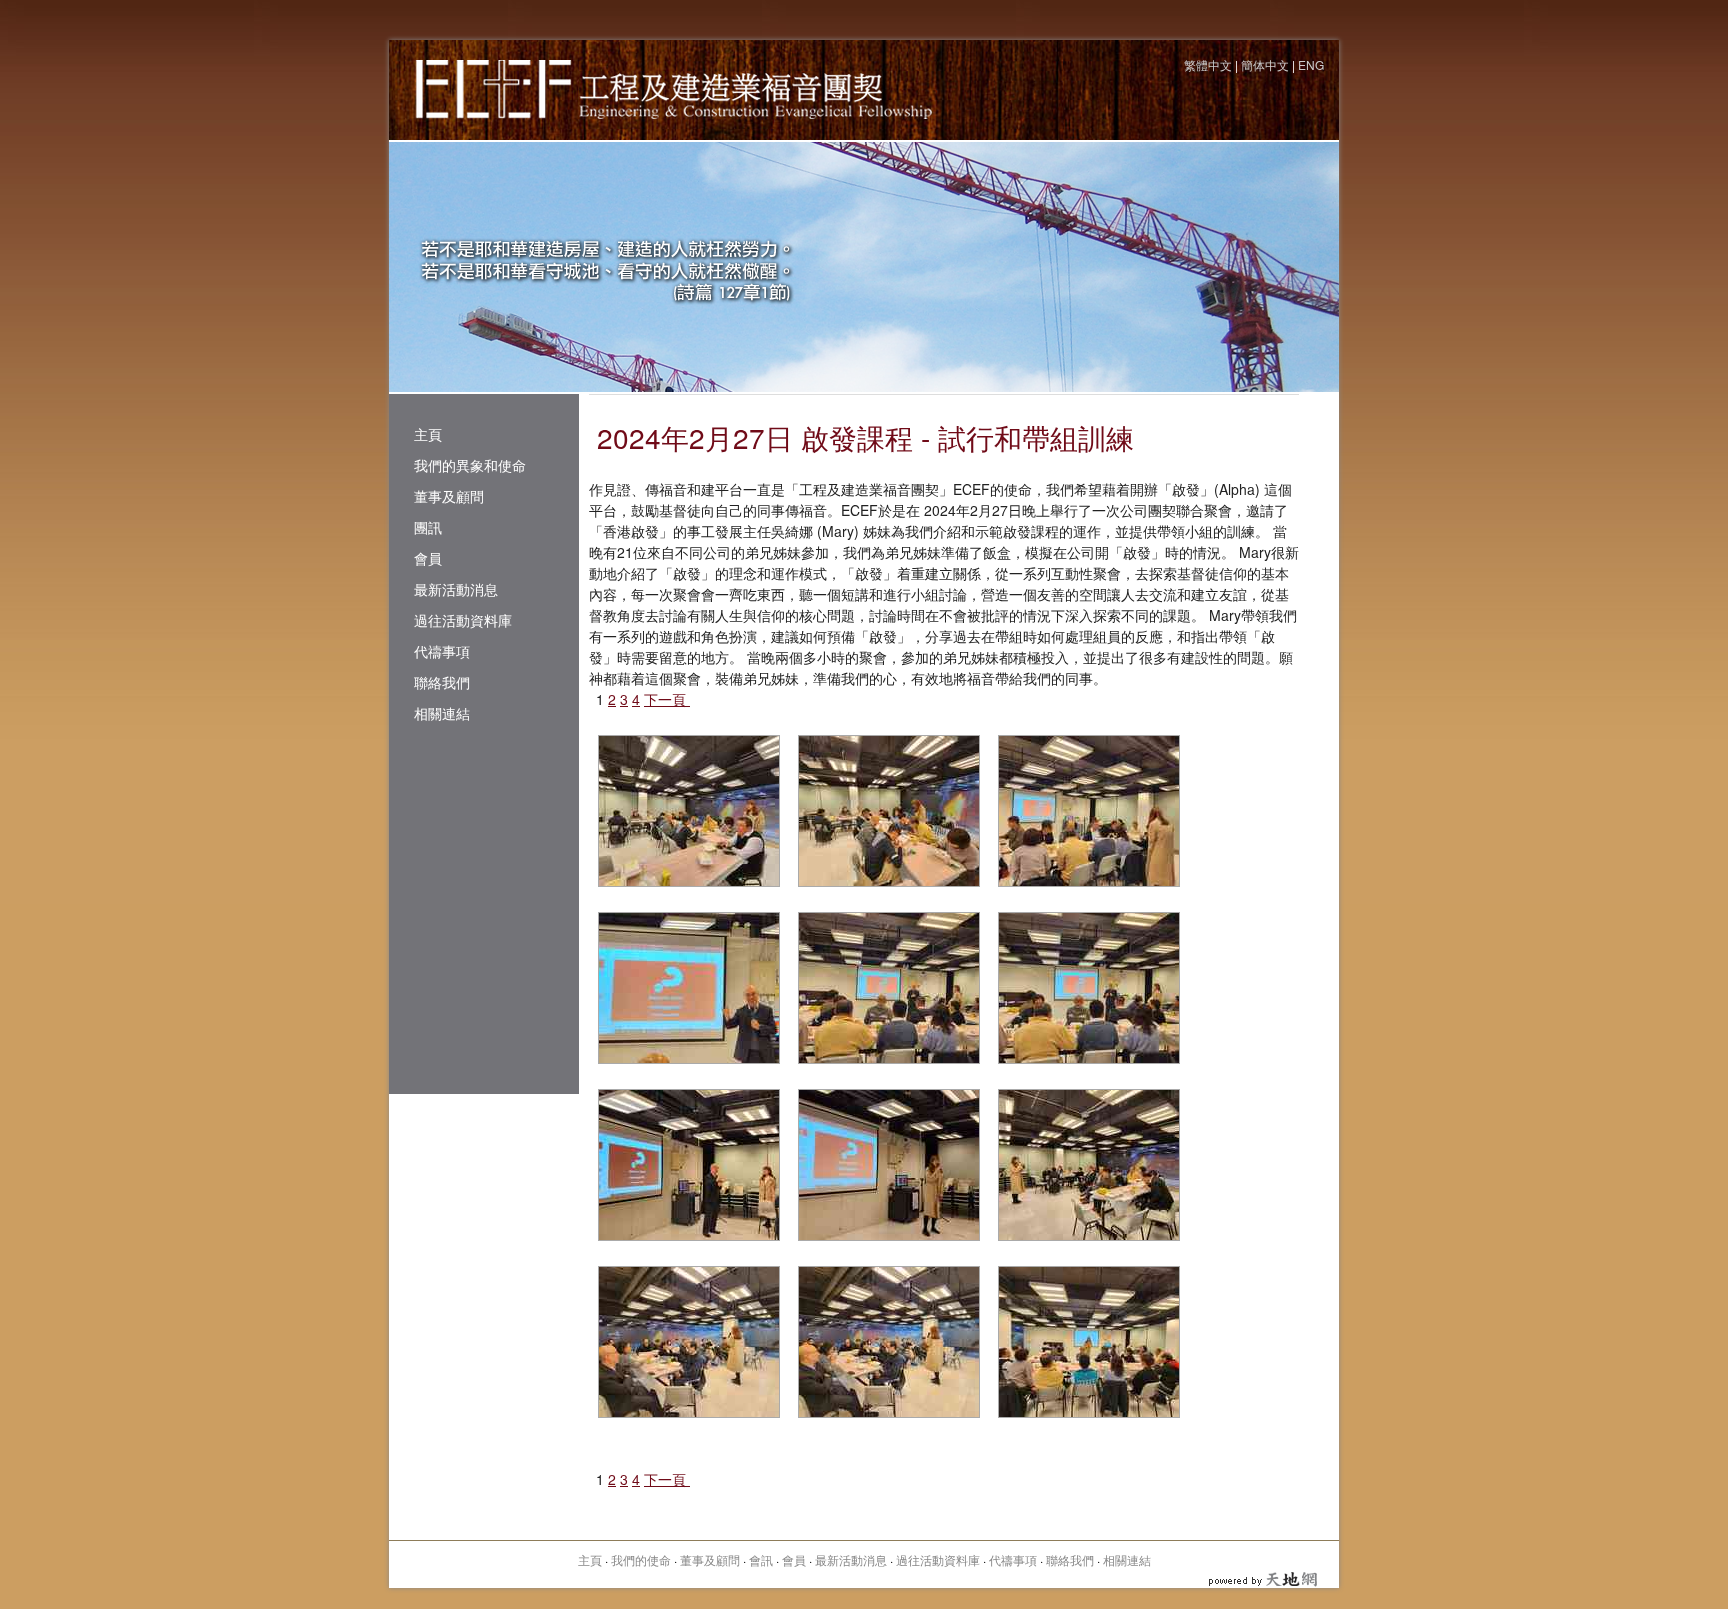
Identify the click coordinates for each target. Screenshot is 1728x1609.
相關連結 (442, 713)
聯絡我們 (442, 682)
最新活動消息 (456, 589)
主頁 (428, 434)
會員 (428, 558)
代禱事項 (442, 651)
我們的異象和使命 (470, 465)
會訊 (761, 1559)
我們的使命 (641, 1559)
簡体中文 (1265, 64)
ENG (1311, 64)
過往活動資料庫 (463, 620)
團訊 (428, 527)
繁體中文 (1208, 64)
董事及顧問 (449, 496)
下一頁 (667, 699)
